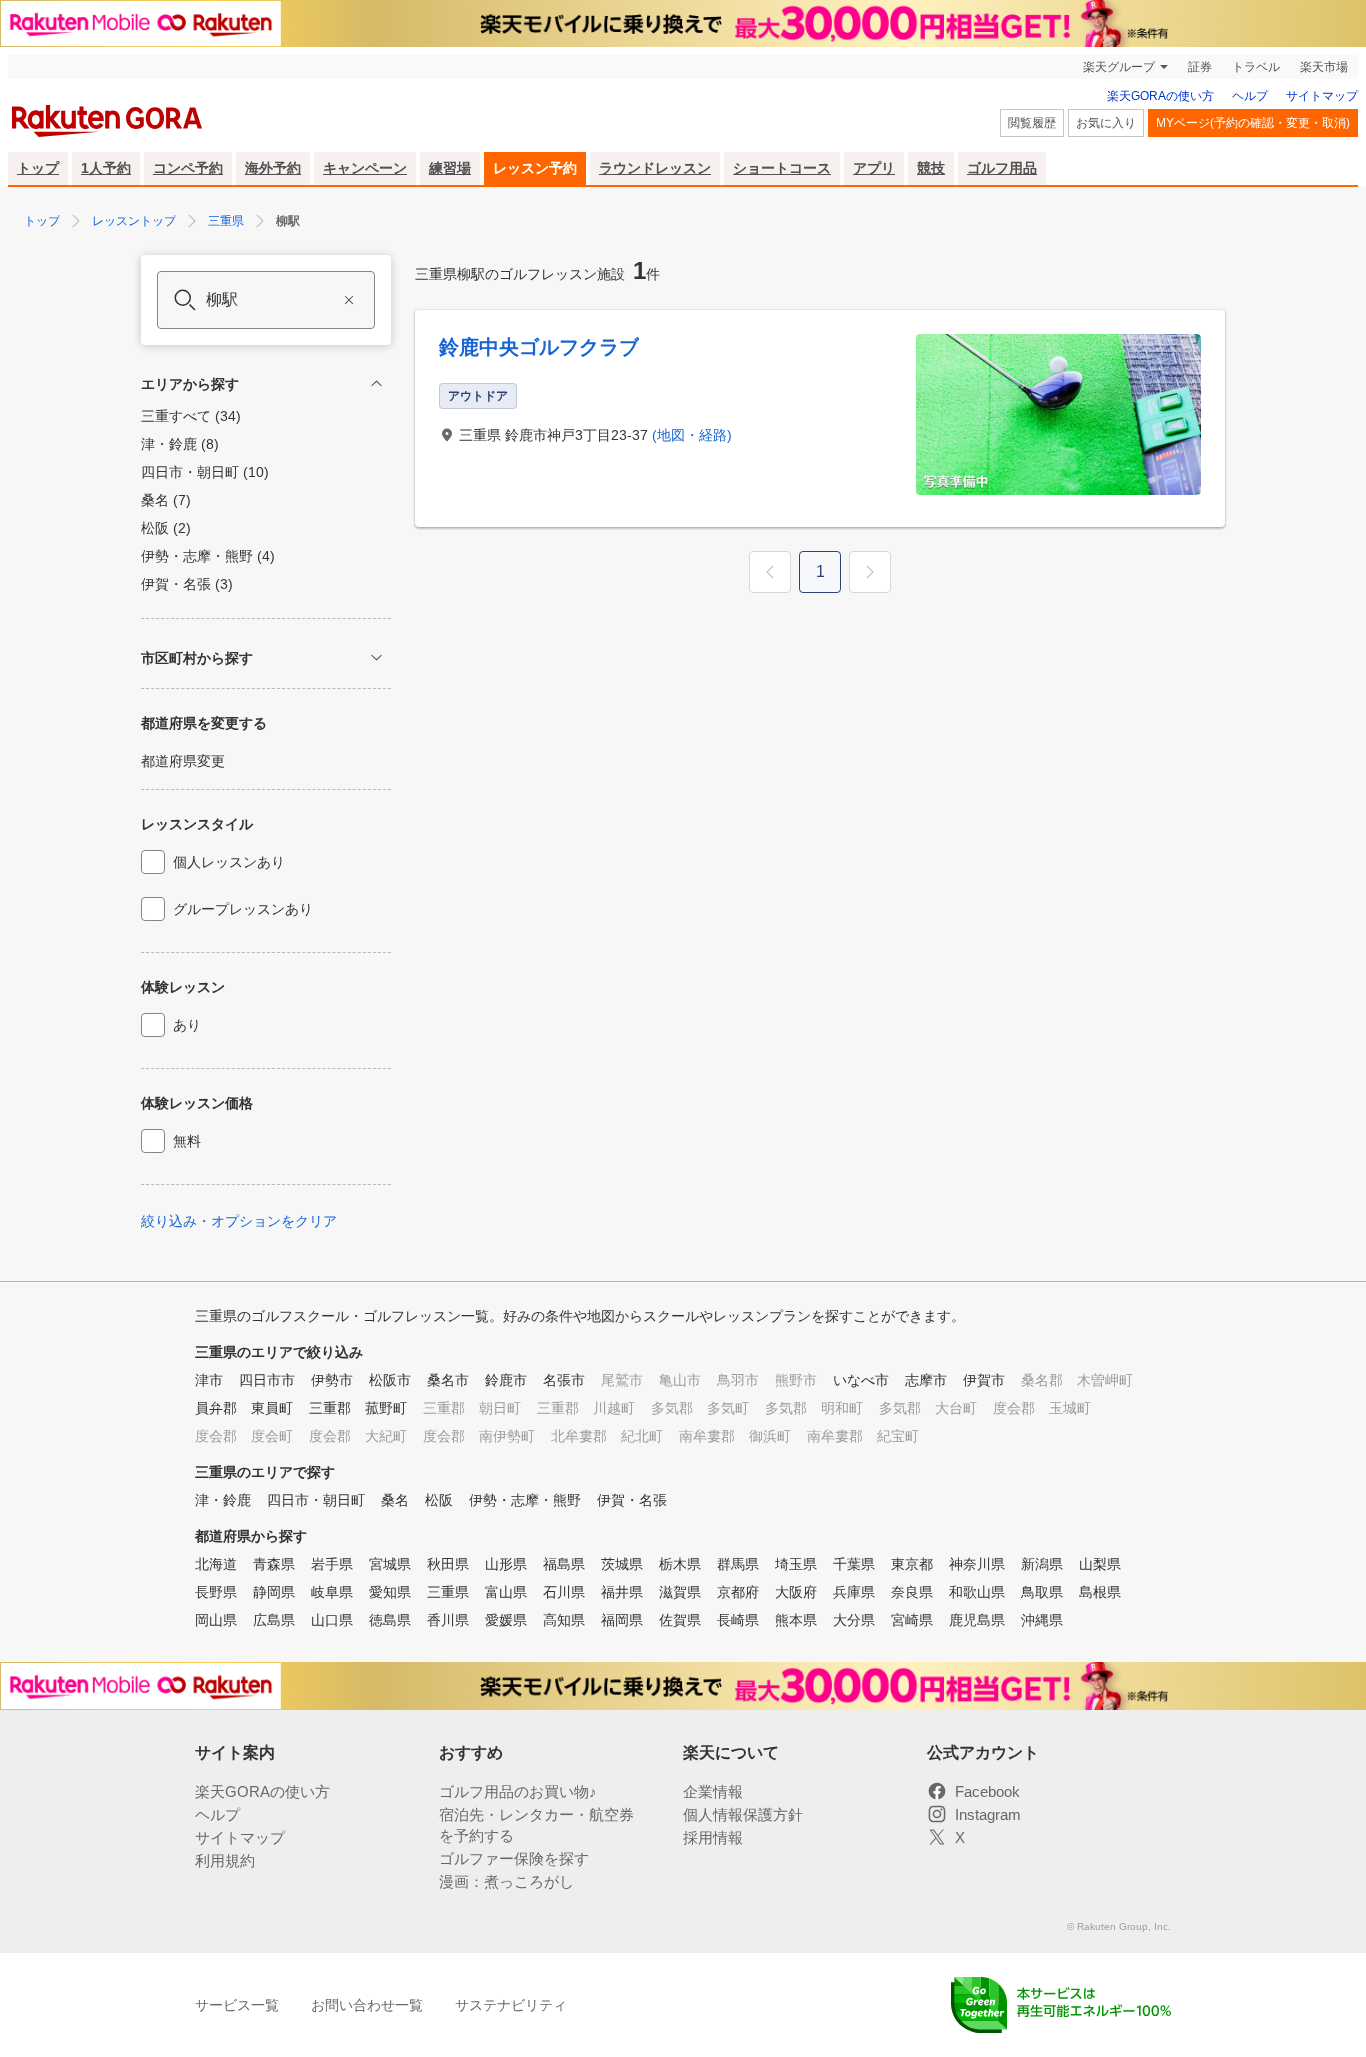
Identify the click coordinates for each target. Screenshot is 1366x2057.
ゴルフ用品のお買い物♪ (518, 1791)
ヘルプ (1250, 96)
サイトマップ (1322, 96)
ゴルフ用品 (1002, 168)
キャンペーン (365, 168)
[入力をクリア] (349, 300)
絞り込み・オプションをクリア (239, 1221)
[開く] (376, 657)
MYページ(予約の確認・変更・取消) (1253, 123)
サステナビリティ (511, 2005)
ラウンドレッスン (655, 168)
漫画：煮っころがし (506, 1881)
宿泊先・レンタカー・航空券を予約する (536, 1825)
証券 (1200, 67)
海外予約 (273, 168)
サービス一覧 (237, 2005)
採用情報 (713, 1837)
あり (187, 1025)
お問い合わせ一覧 (367, 2005)
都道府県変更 (183, 761)
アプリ (874, 168)
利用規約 (225, 1860)
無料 (187, 1141)
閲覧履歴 (1032, 123)
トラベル (1256, 67)
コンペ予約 (188, 168)
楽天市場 (1324, 67)
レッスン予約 (535, 168)
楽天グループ (1119, 67)
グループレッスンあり (243, 909)
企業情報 (713, 1791)
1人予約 (106, 168)
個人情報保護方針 (743, 1814)
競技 (931, 168)
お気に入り (1106, 123)
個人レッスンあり (229, 862)
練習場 (450, 168)
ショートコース (782, 168)
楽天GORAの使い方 (1160, 96)
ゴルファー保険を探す (514, 1858)
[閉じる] (376, 383)
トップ (38, 168)
